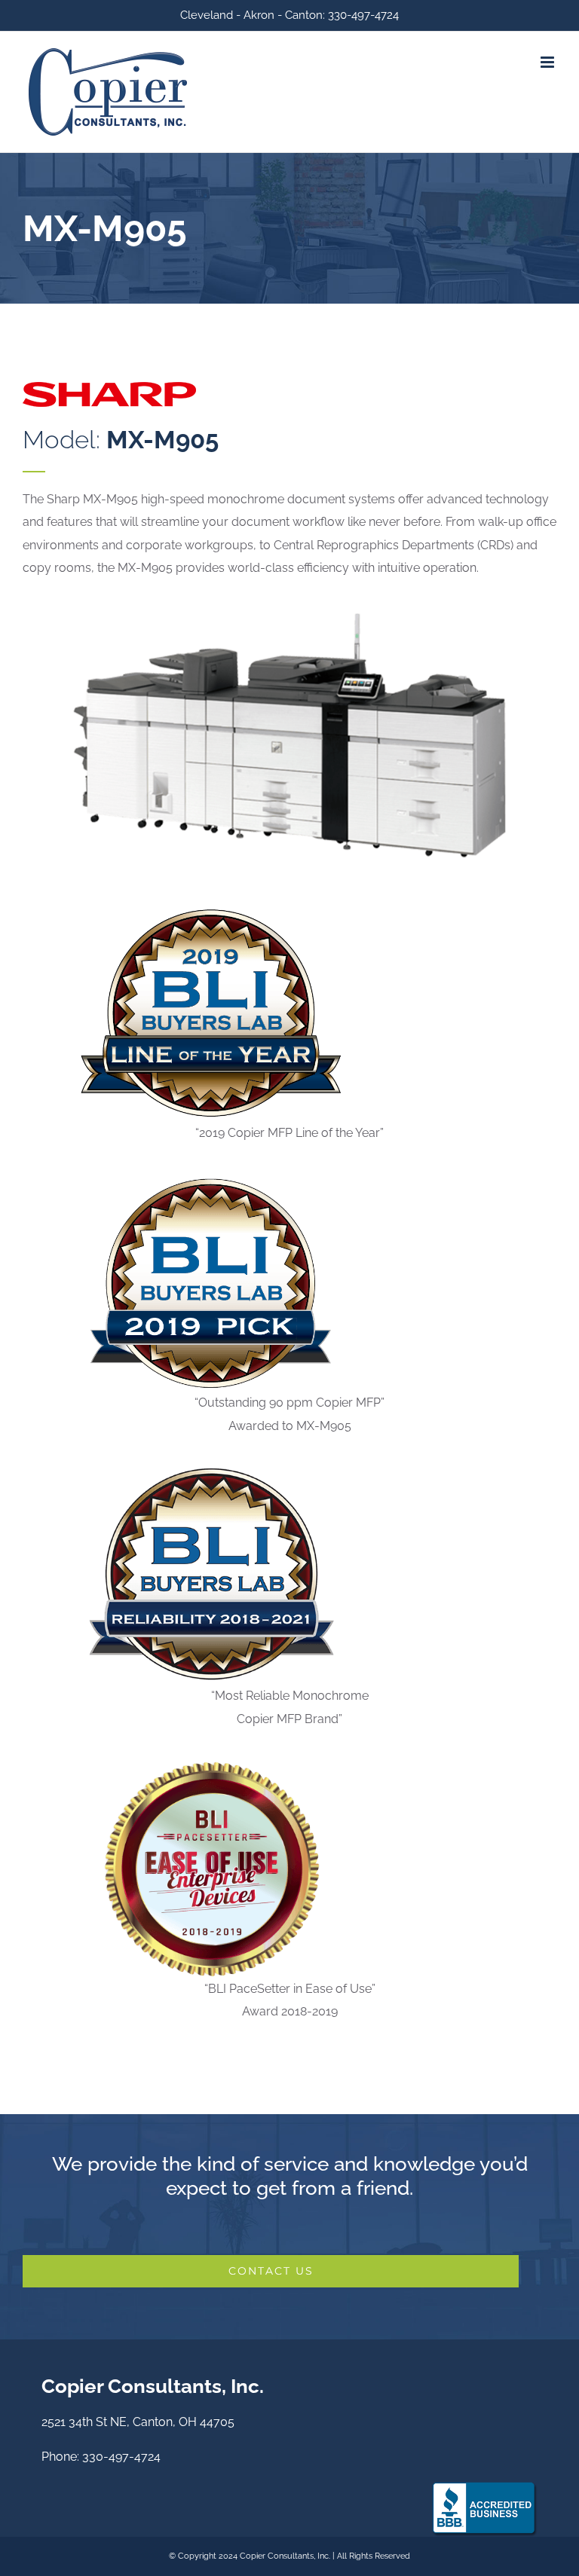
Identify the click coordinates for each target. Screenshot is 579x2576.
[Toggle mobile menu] (548, 62)
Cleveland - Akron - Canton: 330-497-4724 (289, 15)
